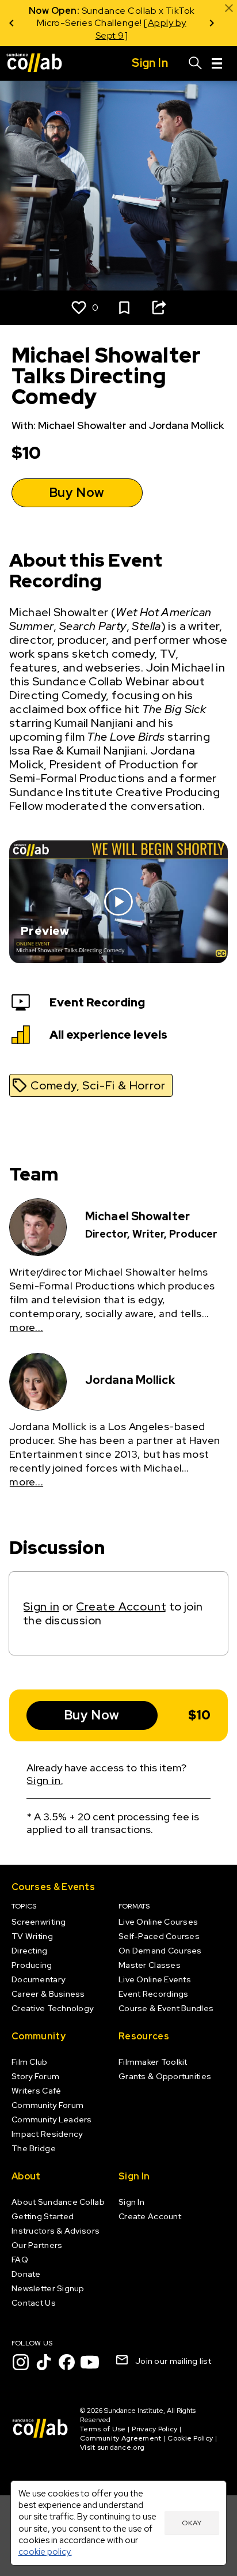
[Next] (212, 23)
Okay (192, 2523)
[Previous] (12, 23)
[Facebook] (67, 2362)
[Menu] (217, 63)
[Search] (196, 63)
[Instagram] (21, 2362)
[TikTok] (44, 2362)
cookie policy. (45, 2552)
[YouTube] (90, 2362)
